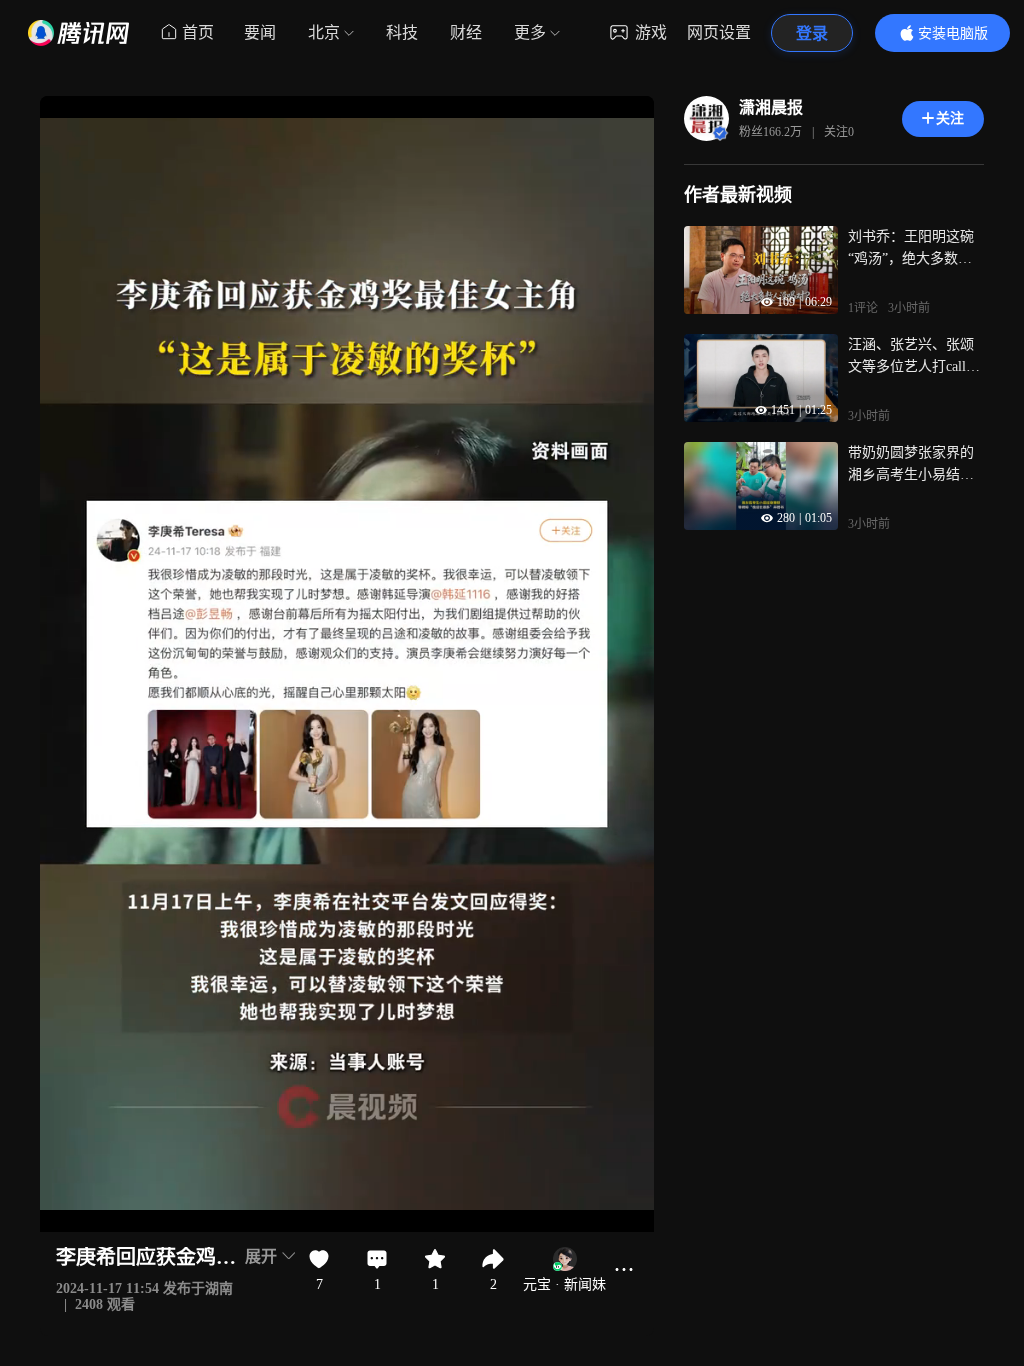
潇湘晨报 (771, 107)
